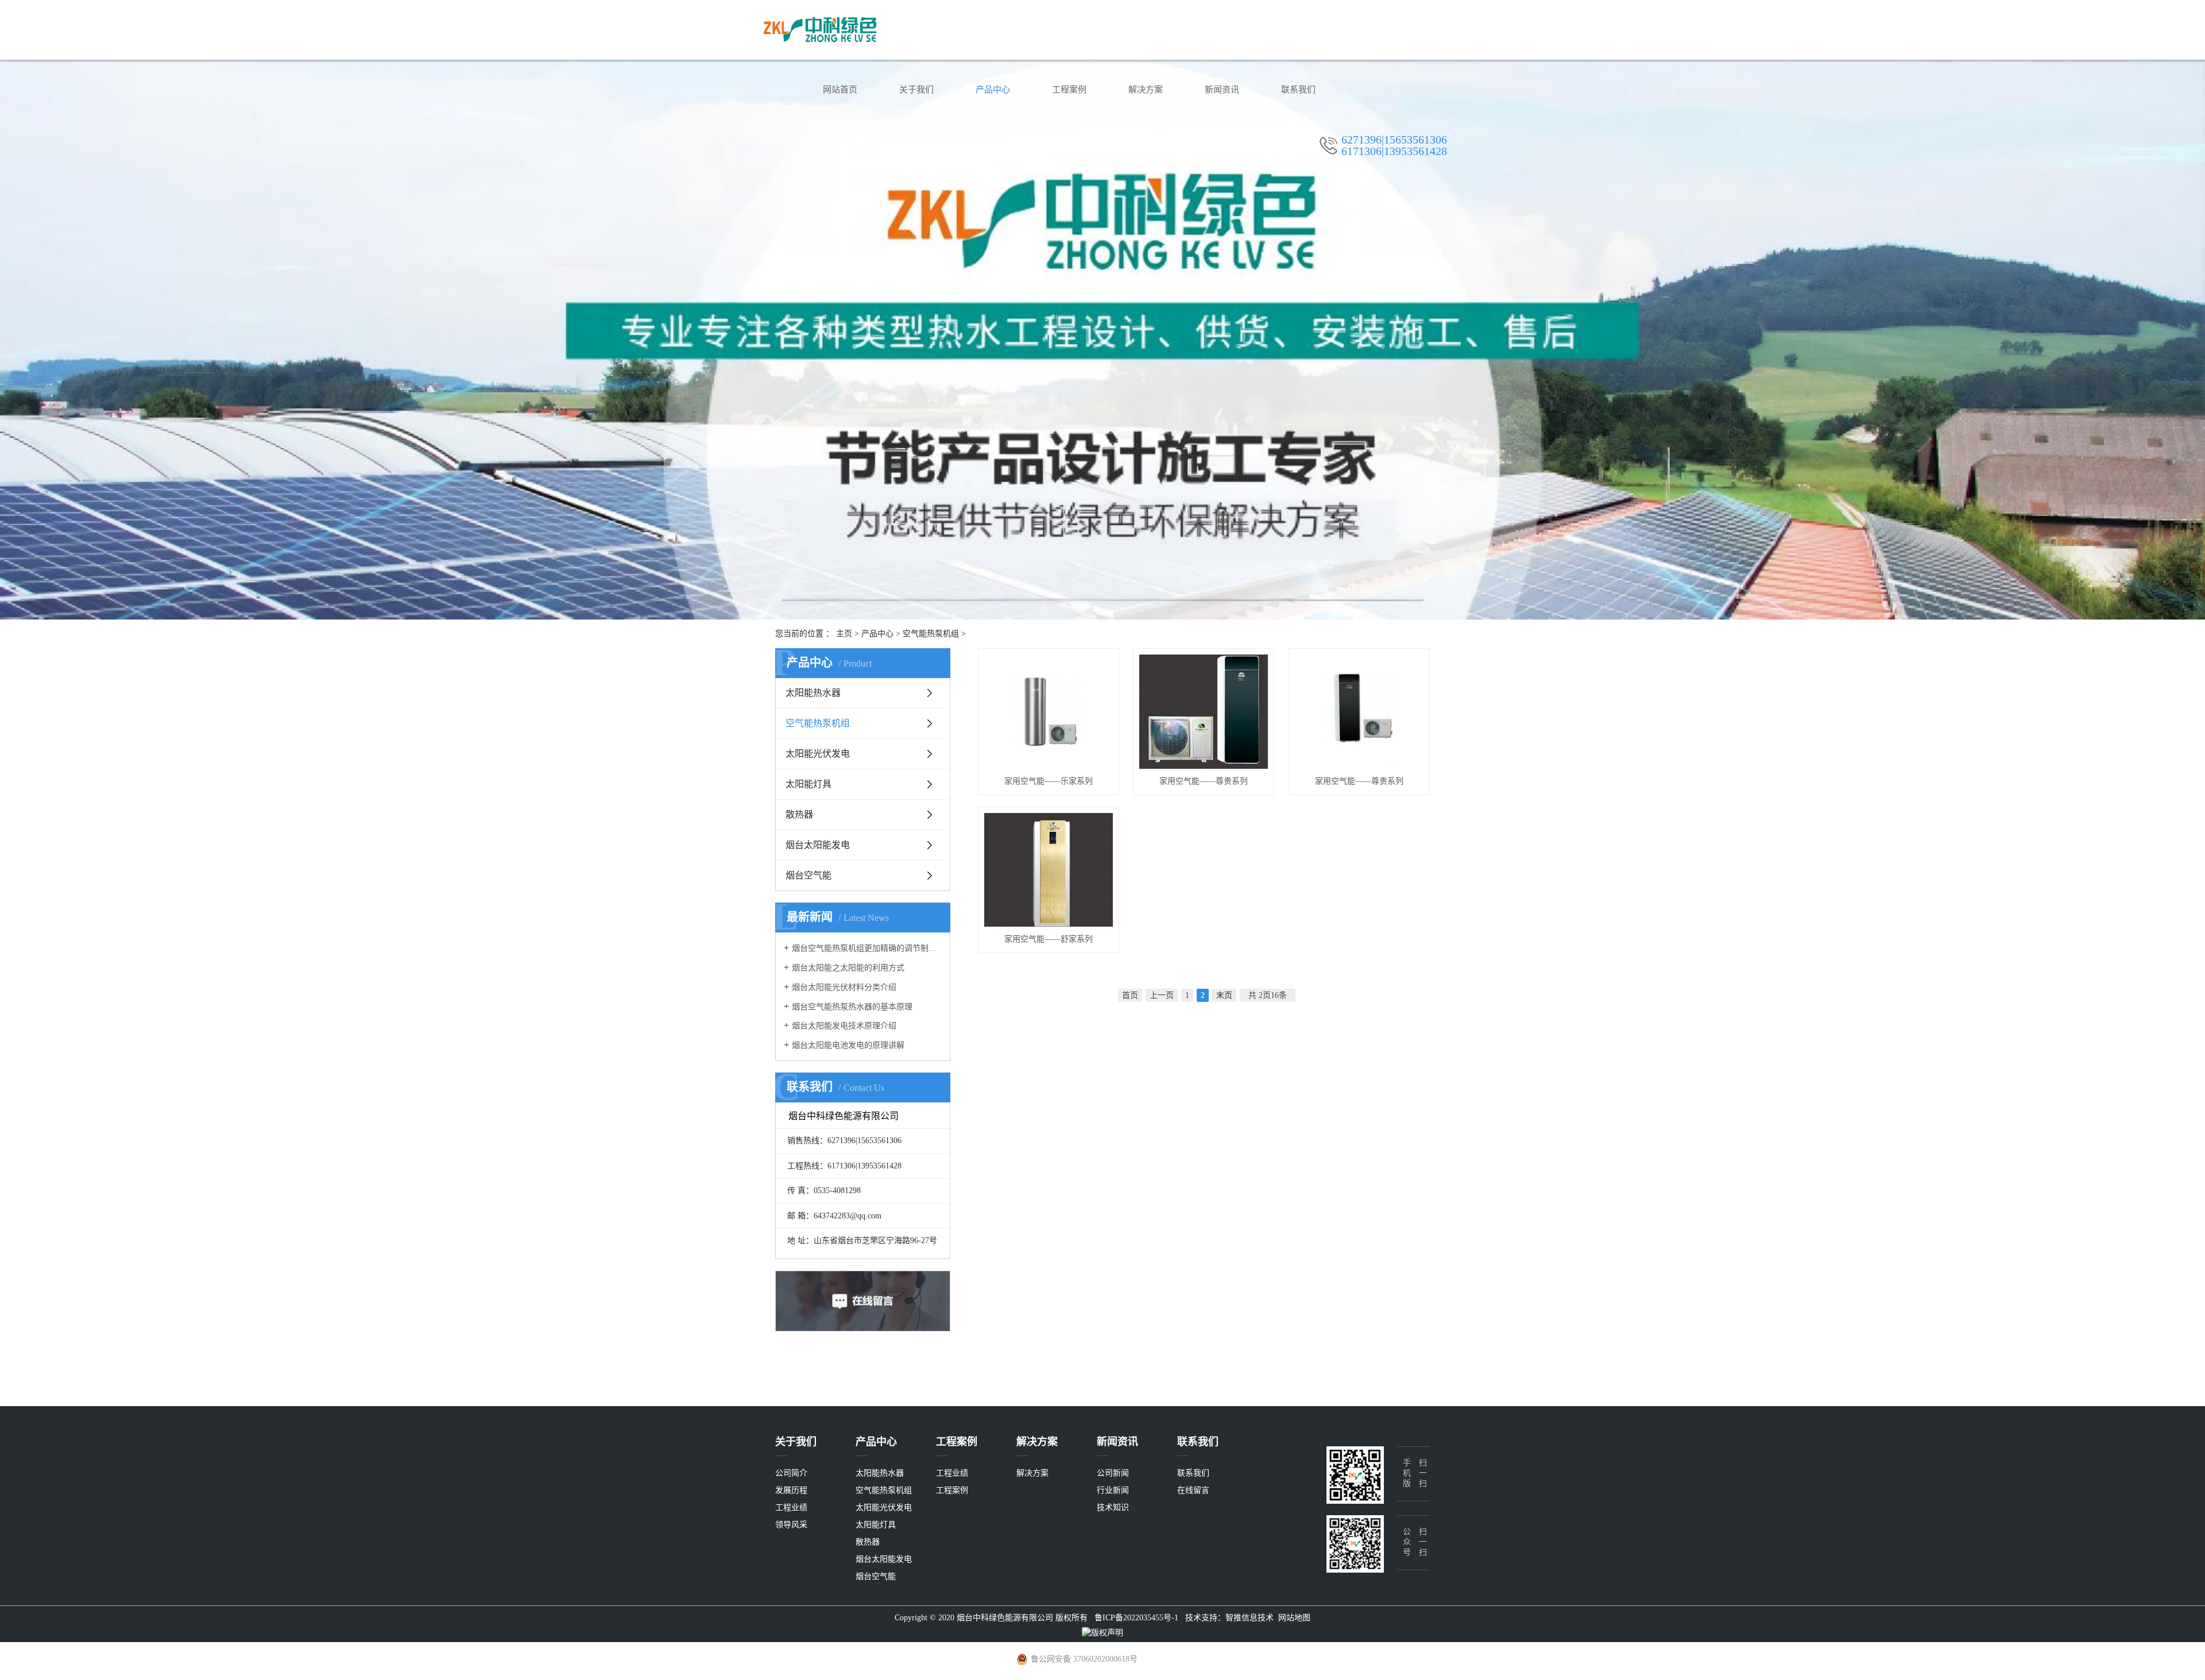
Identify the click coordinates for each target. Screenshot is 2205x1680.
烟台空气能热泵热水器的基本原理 (852, 1007)
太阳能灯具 (808, 784)
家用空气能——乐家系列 (1049, 781)
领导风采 (791, 1525)
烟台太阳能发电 (818, 845)
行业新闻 (1113, 1490)
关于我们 (916, 90)
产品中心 (993, 90)
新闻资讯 (1222, 90)
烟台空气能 (808, 875)
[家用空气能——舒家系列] (1049, 870)
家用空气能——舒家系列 (1049, 939)
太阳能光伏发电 (818, 754)
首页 (1130, 995)
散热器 (799, 814)
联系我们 (1298, 90)
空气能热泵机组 (931, 634)
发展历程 (791, 1490)
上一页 (1162, 995)
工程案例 (1069, 90)
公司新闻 (1113, 1473)
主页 (844, 634)
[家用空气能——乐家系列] (1049, 712)
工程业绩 (791, 1507)
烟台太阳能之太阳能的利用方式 (848, 968)
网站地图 (1294, 1618)
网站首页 (840, 90)
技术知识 (1113, 1507)
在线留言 (1193, 1490)
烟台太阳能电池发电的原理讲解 (848, 1045)
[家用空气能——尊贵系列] (1204, 712)
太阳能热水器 (813, 693)
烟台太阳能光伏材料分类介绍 (844, 987)
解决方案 (1146, 90)
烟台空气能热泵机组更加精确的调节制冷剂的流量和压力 (867, 948)
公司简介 (791, 1473)
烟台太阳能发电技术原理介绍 (844, 1026)
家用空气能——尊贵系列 (1204, 781)
